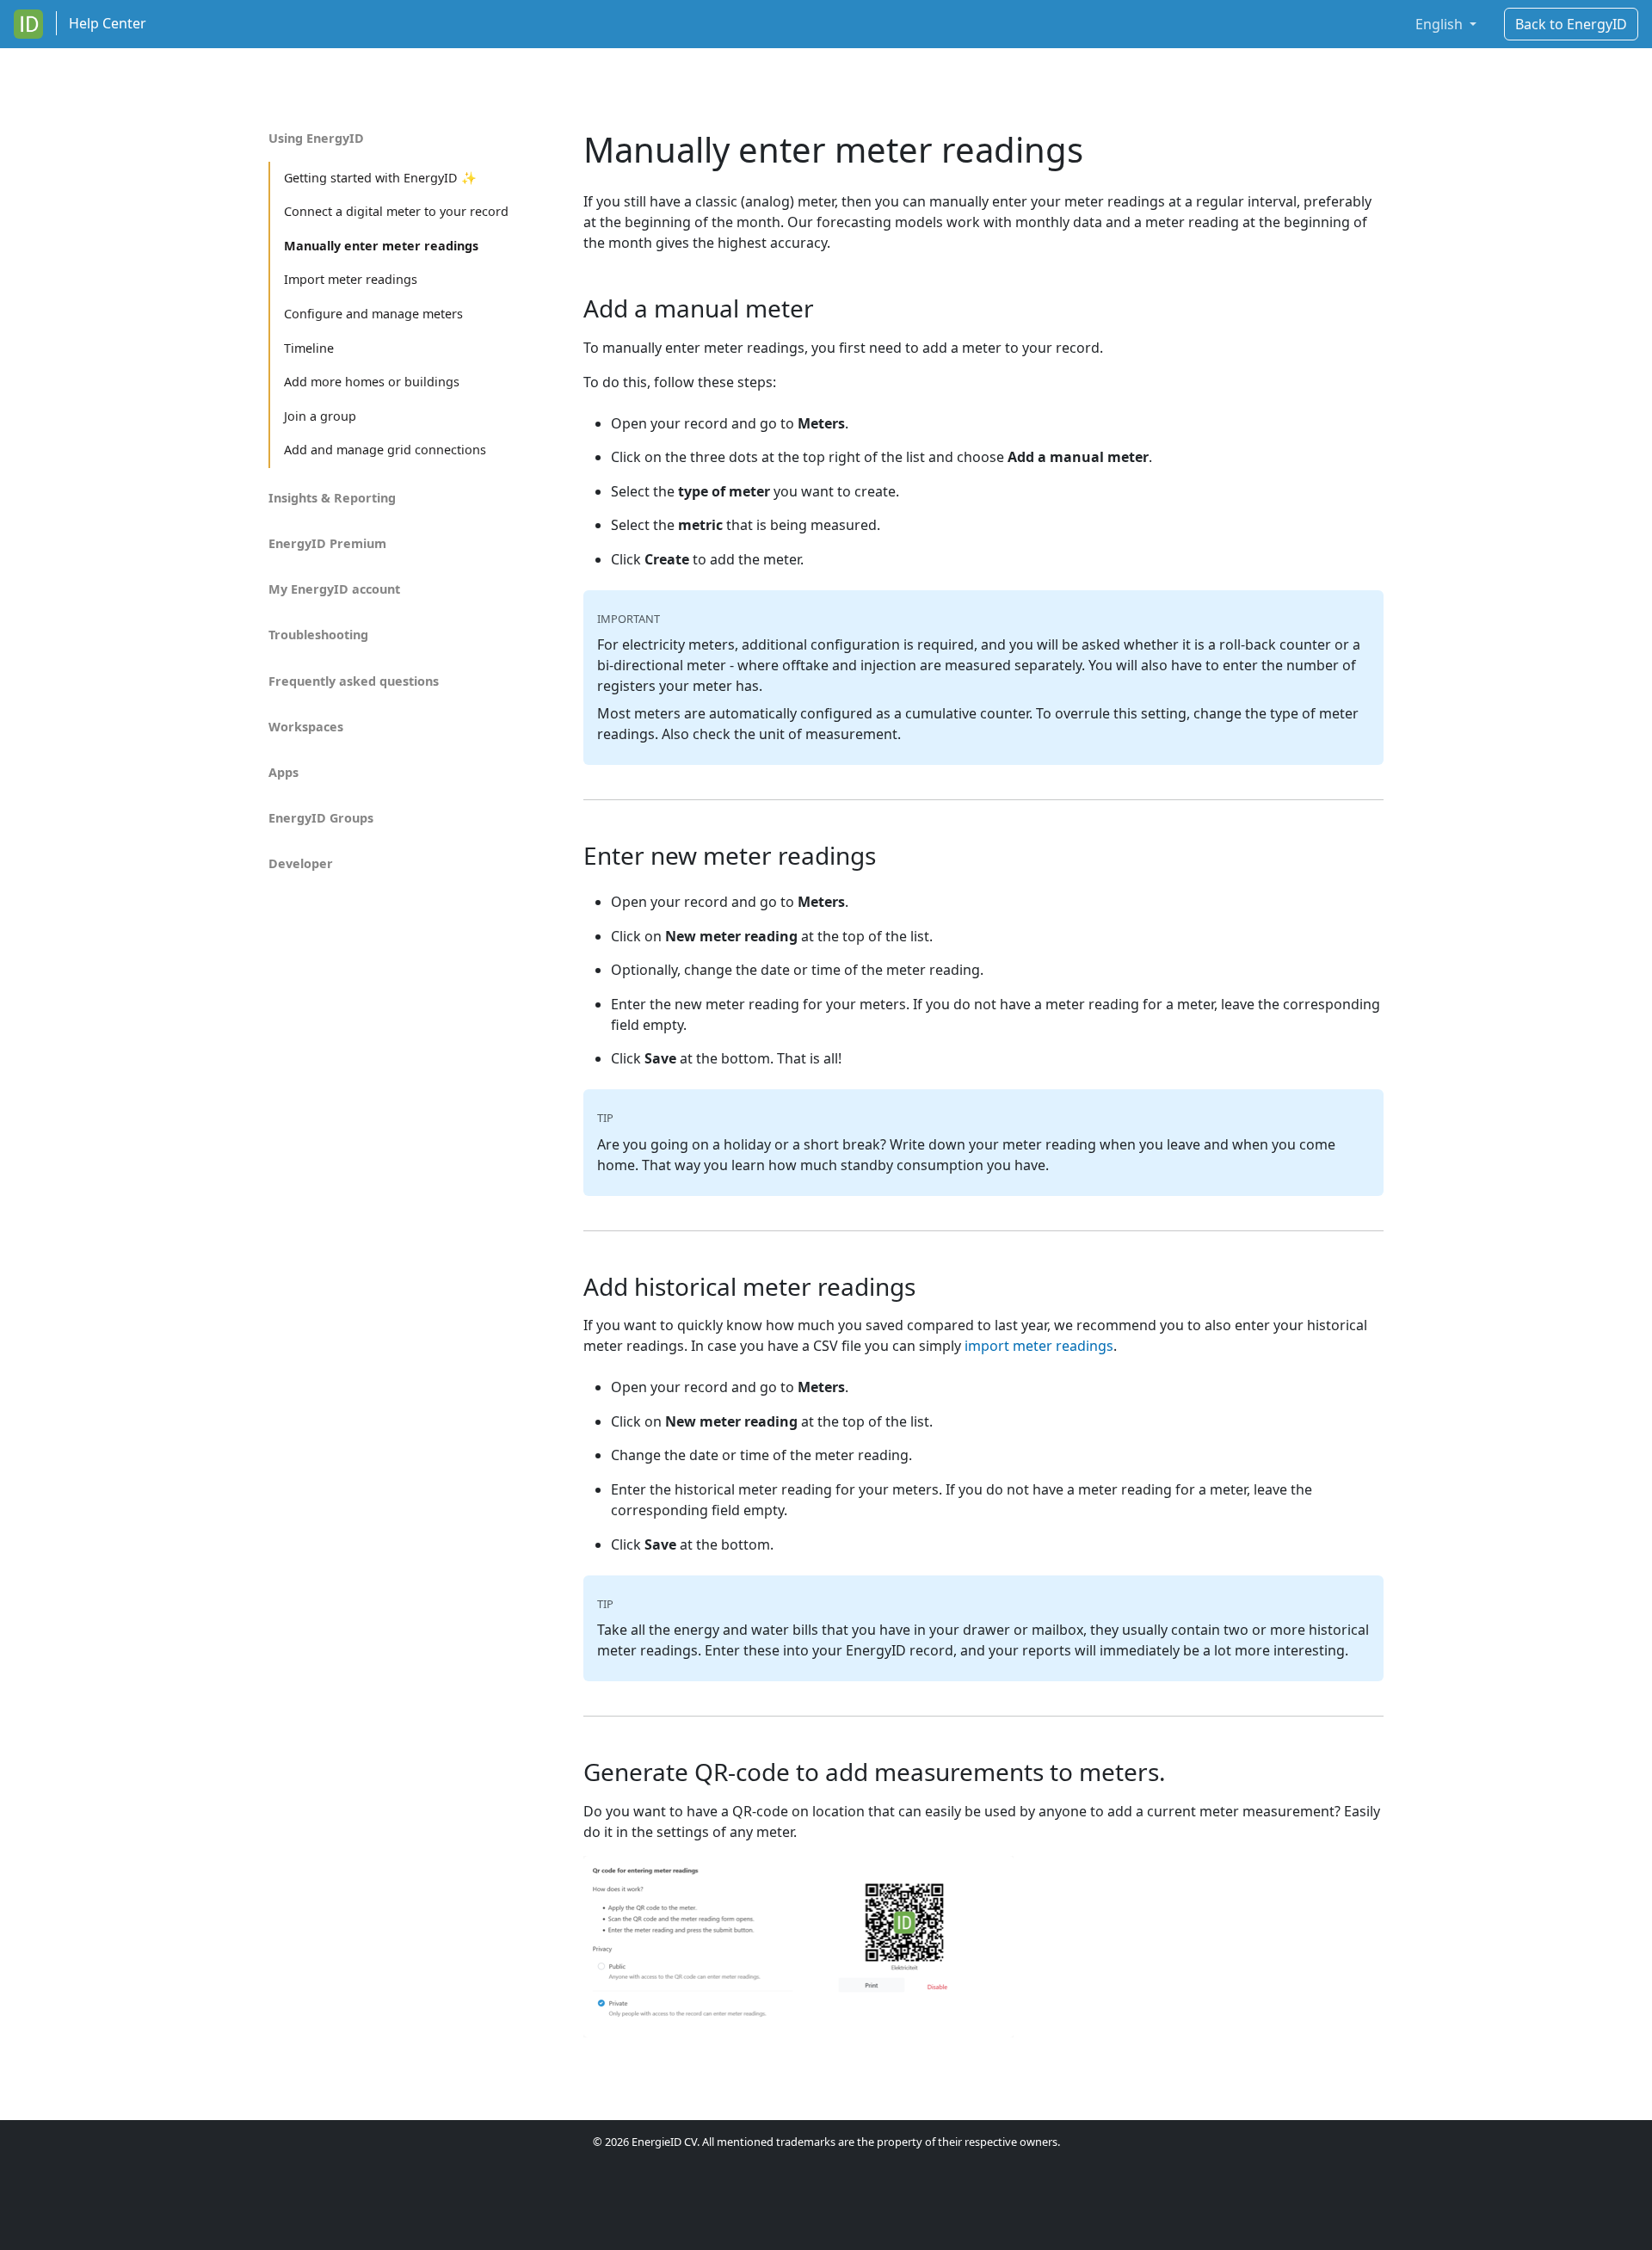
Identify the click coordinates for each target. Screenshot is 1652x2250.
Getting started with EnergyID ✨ (380, 178)
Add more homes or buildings (372, 382)
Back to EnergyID (1571, 24)
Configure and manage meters (373, 314)
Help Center (108, 23)
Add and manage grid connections (385, 450)
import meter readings (1039, 1346)
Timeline (309, 348)
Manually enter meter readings (381, 246)
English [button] (1441, 24)
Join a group (320, 416)
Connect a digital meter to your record (396, 211)
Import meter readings (351, 279)
